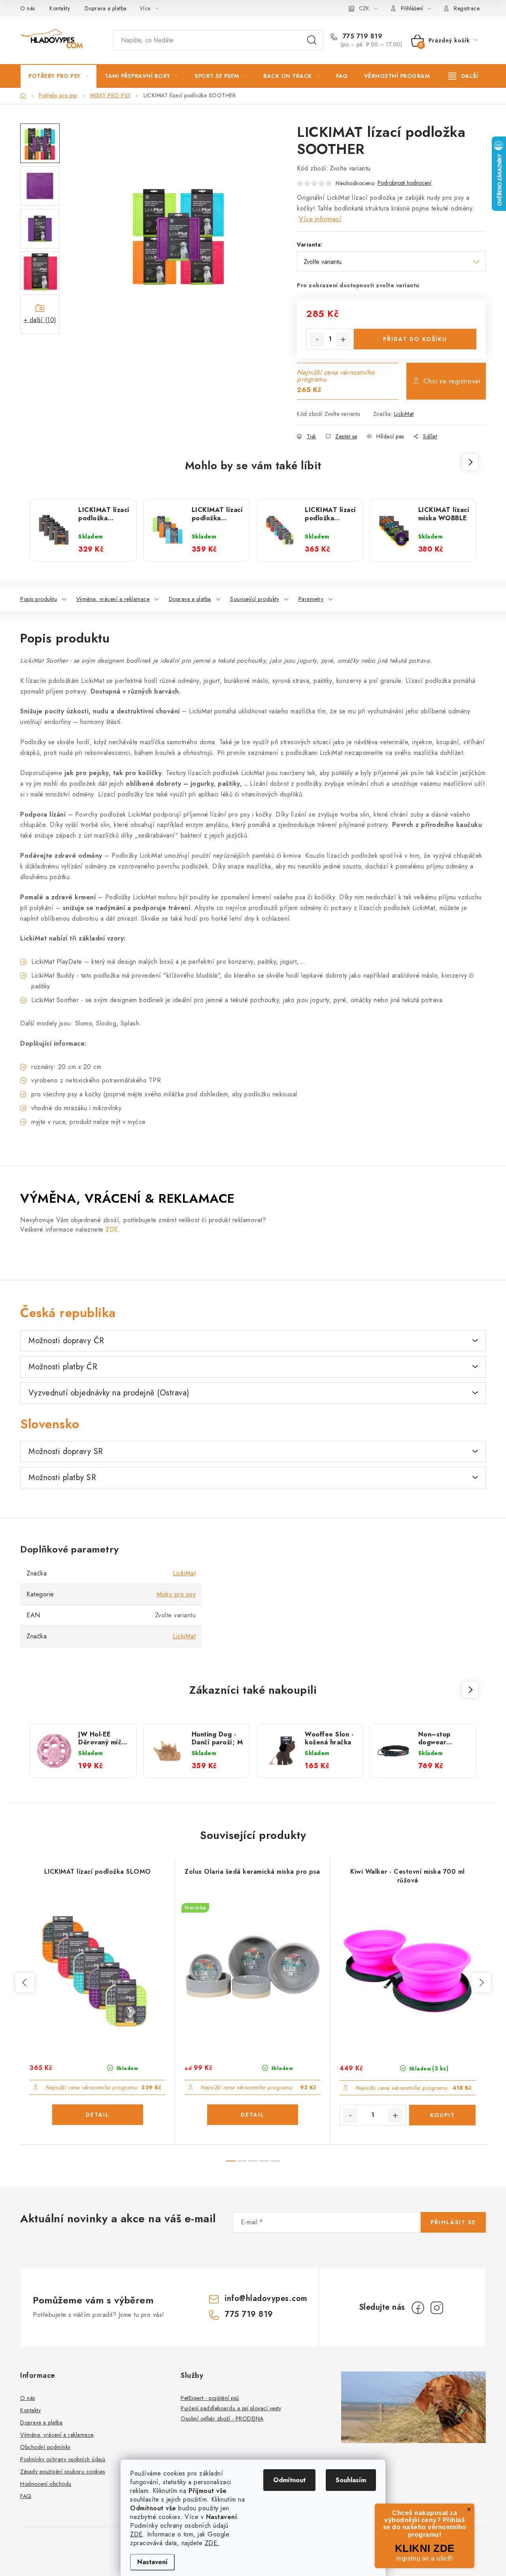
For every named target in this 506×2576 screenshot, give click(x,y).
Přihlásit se (453, 2222)
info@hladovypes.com (266, 2298)
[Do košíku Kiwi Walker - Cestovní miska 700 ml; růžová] (442, 2115)
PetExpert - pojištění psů (210, 2398)
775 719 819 (361, 36)
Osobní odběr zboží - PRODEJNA (222, 2419)
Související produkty (255, 599)
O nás (28, 8)
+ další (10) (40, 320)
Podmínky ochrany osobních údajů (63, 2459)
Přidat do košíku (415, 339)
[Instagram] (437, 2308)
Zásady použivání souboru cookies (62, 2472)
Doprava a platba (106, 8)
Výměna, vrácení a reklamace (113, 599)
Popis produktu (39, 599)
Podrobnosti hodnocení (404, 183)
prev (25, 1983)
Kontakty (60, 8)
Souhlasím (351, 2480)
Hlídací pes (390, 436)
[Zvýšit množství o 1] (343, 339)
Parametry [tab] (311, 599)
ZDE (136, 2534)
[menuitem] (59, 76)
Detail (98, 2115)
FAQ (26, 2496)
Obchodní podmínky (45, 2447)
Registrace (467, 8)
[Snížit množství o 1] (317, 339)
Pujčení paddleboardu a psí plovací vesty (231, 2408)
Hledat (312, 40)
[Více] (463, 76)
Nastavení (152, 2562)
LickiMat (404, 414)
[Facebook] (418, 2308)
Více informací (320, 219)
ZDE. (212, 2543)
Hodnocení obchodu (46, 2484)
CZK (364, 8)
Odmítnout (289, 2480)
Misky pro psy (176, 1594)
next (481, 1983)
